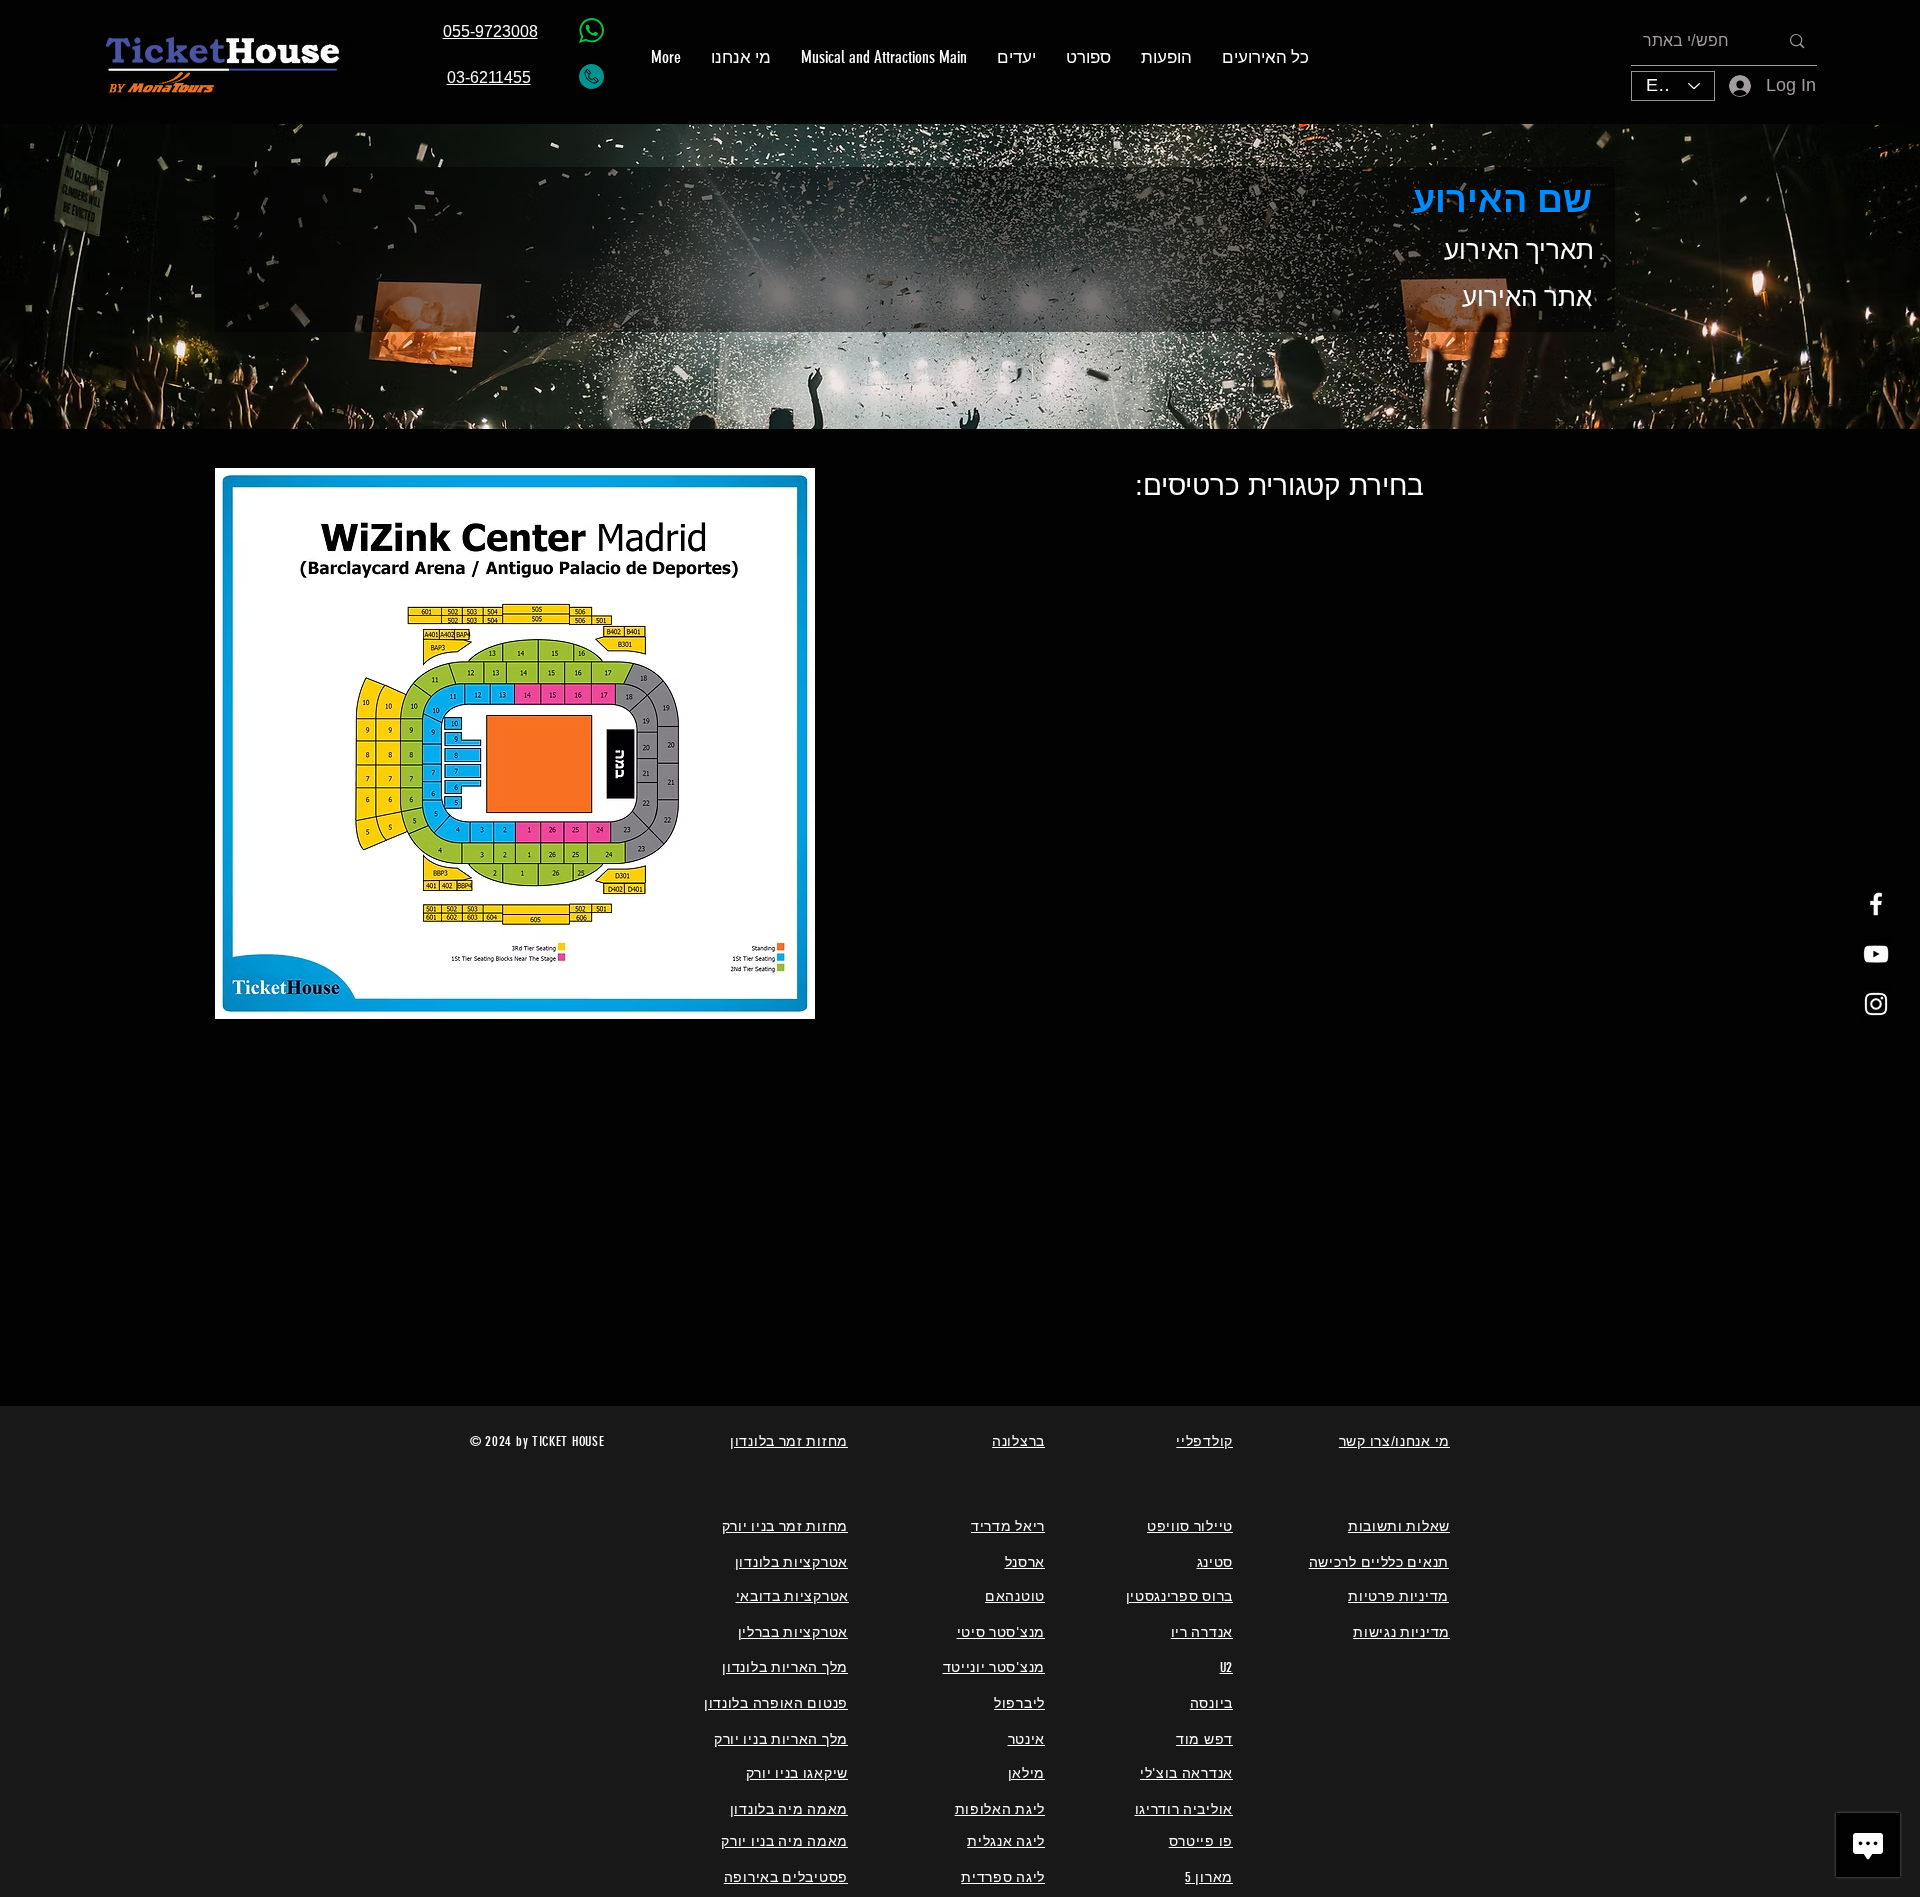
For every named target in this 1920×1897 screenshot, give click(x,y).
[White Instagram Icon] (1876, 1004)
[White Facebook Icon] (1876, 904)
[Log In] (1726, 85)
